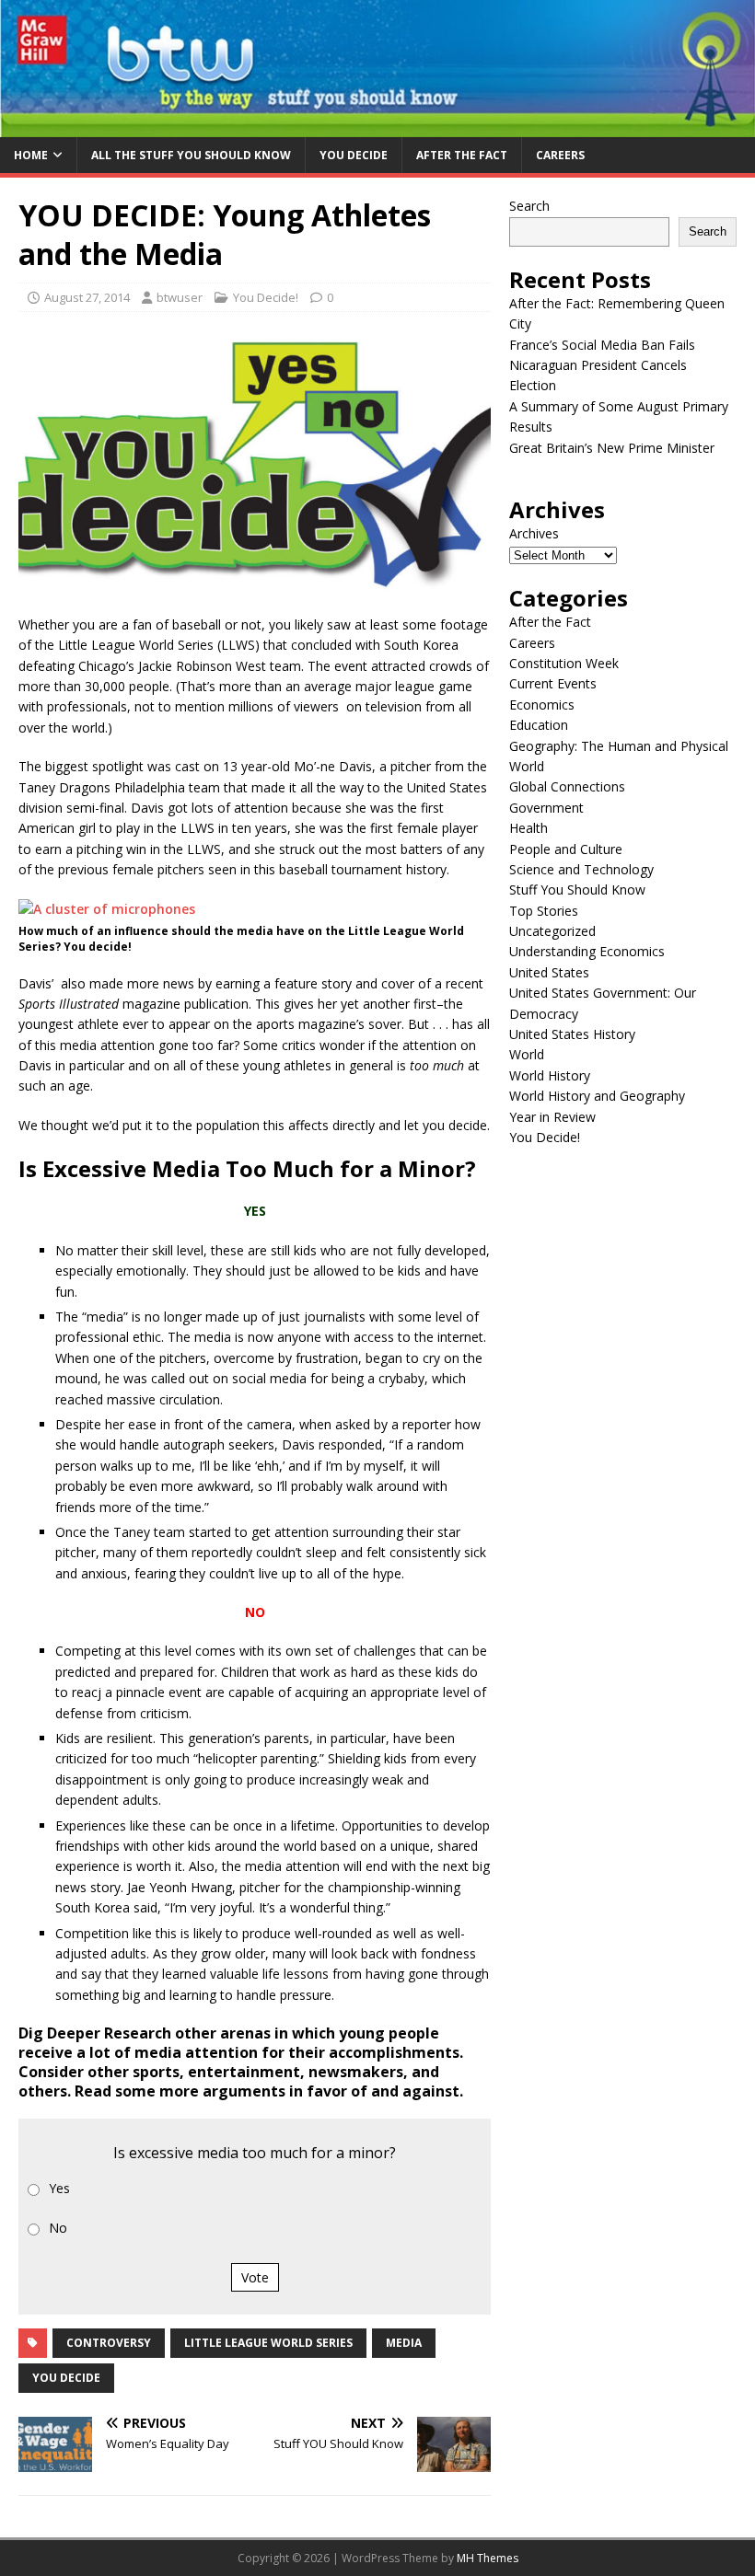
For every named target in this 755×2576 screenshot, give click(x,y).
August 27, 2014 (87, 297)
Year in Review (552, 1117)
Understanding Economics (587, 951)
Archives (534, 533)
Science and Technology (581, 869)
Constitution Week (564, 663)
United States (549, 972)
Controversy (109, 2343)
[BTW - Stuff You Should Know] (377, 127)
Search (529, 206)
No (58, 2228)
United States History (572, 1034)
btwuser (180, 297)
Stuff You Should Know (577, 889)
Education (539, 725)
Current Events (553, 683)
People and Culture (566, 849)
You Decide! (266, 297)
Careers (560, 155)
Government (546, 808)
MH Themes (488, 2558)
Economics (542, 705)
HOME (31, 155)
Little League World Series (268, 2343)
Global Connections (567, 786)
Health (528, 828)
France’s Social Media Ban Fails (602, 345)
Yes (59, 2188)
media (404, 2343)
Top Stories (544, 911)
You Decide (354, 155)
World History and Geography (597, 1096)
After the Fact (462, 155)
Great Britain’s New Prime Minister (612, 448)
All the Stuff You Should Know (191, 155)
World (527, 1054)
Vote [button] (255, 2277)
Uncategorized (552, 931)
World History (550, 1075)
